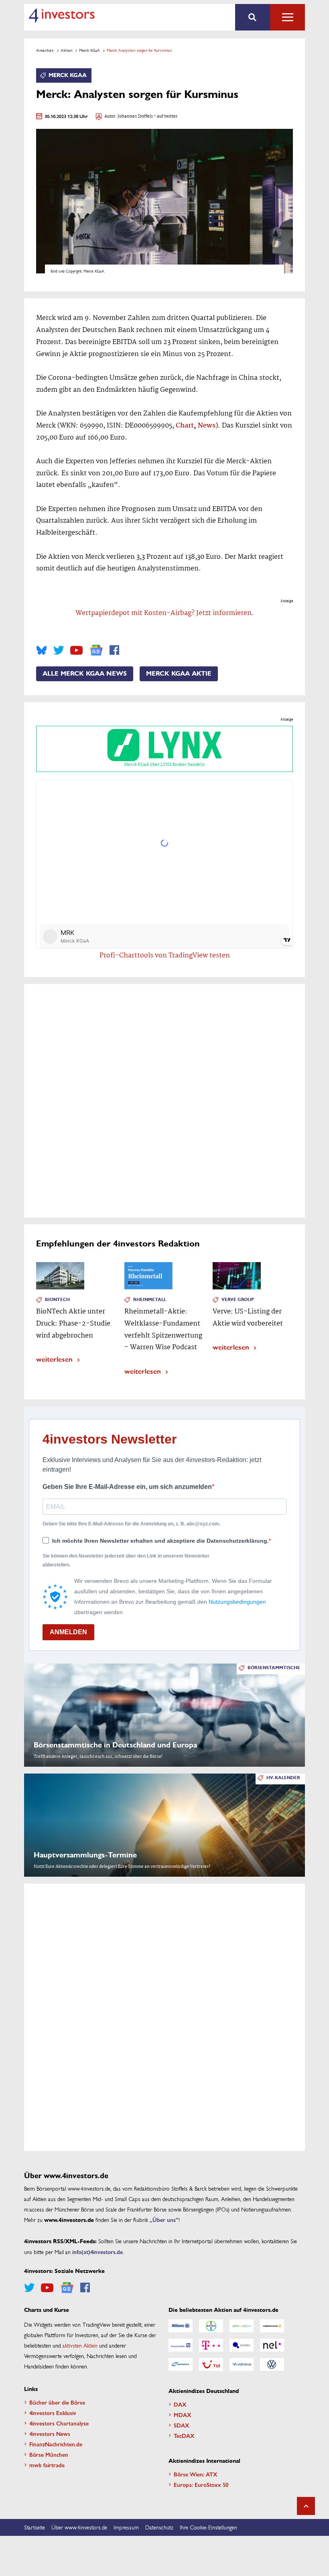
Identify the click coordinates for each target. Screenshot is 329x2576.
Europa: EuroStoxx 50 (201, 2484)
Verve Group (238, 1300)
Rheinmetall (150, 1300)
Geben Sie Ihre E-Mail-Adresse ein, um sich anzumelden (127, 1487)
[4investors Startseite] (62, 16)
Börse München (49, 2454)
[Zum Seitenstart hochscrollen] (306, 2506)
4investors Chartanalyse (59, 2423)
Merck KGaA (89, 50)
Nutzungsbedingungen (237, 1602)
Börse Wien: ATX (196, 2474)
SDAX (182, 2425)
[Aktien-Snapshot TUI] (211, 2364)
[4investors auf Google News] (96, 650)
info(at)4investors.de (97, 2252)
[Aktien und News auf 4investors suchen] (253, 17)
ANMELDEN (68, 1632)
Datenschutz (159, 2527)
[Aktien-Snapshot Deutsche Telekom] (211, 2345)
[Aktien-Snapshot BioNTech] (242, 2326)
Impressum (126, 2527)
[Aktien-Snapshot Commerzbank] (272, 2326)
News (207, 426)
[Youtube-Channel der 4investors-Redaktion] (76, 650)
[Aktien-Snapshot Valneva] (242, 2364)
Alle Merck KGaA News (85, 674)
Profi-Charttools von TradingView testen (165, 956)
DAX (180, 2404)
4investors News (50, 2433)
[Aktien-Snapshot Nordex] (181, 2364)
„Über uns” (164, 2220)
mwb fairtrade (47, 2465)
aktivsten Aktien (80, 2345)
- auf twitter (165, 117)
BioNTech (57, 1300)
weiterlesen (54, 1359)
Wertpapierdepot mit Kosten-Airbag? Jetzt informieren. (165, 613)
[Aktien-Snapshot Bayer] (211, 2326)
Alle (287, 17)
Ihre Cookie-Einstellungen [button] (208, 2527)
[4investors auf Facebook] (114, 650)
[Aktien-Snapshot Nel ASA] (272, 2345)
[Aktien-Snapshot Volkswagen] (272, 2364)
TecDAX (184, 2435)
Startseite (35, 2527)
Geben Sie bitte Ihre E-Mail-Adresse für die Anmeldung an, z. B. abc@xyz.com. (131, 1524)
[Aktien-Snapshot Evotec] (242, 2345)
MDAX (183, 2415)
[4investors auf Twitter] (59, 650)
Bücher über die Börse (57, 2402)
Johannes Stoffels (135, 117)
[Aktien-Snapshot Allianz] (181, 2326)
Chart (185, 426)
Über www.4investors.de (79, 2527)
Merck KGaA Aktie (179, 674)
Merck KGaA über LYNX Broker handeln (164, 765)
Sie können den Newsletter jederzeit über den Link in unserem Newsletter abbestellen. (126, 1560)
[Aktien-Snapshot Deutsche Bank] (181, 2345)
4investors (45, 50)
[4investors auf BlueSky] (42, 650)
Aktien (66, 50)
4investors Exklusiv (53, 2413)
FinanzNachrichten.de (56, 2444)
